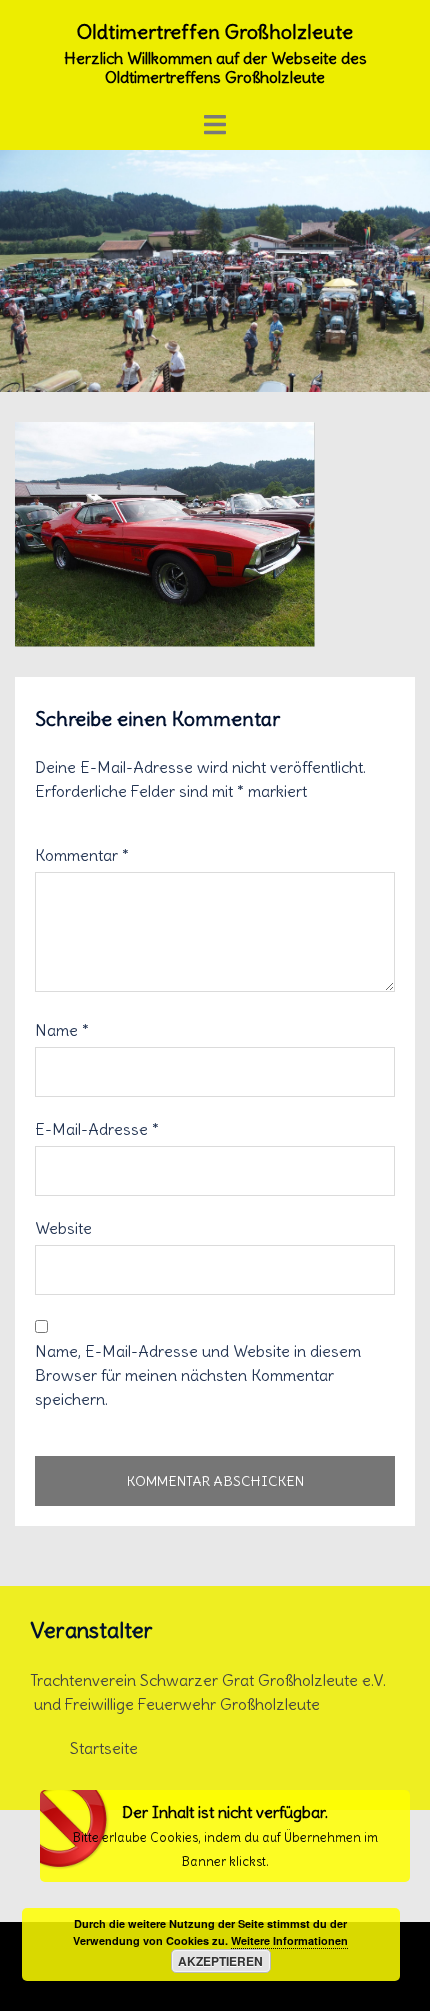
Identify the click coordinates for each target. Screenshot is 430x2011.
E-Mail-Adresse (97, 1129)
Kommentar (82, 855)
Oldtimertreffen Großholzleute (215, 31)
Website (63, 1228)
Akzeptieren (220, 1961)
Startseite (104, 1748)
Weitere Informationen (289, 1940)
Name (62, 1030)
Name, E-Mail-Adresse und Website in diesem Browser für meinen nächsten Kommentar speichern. (198, 1375)
